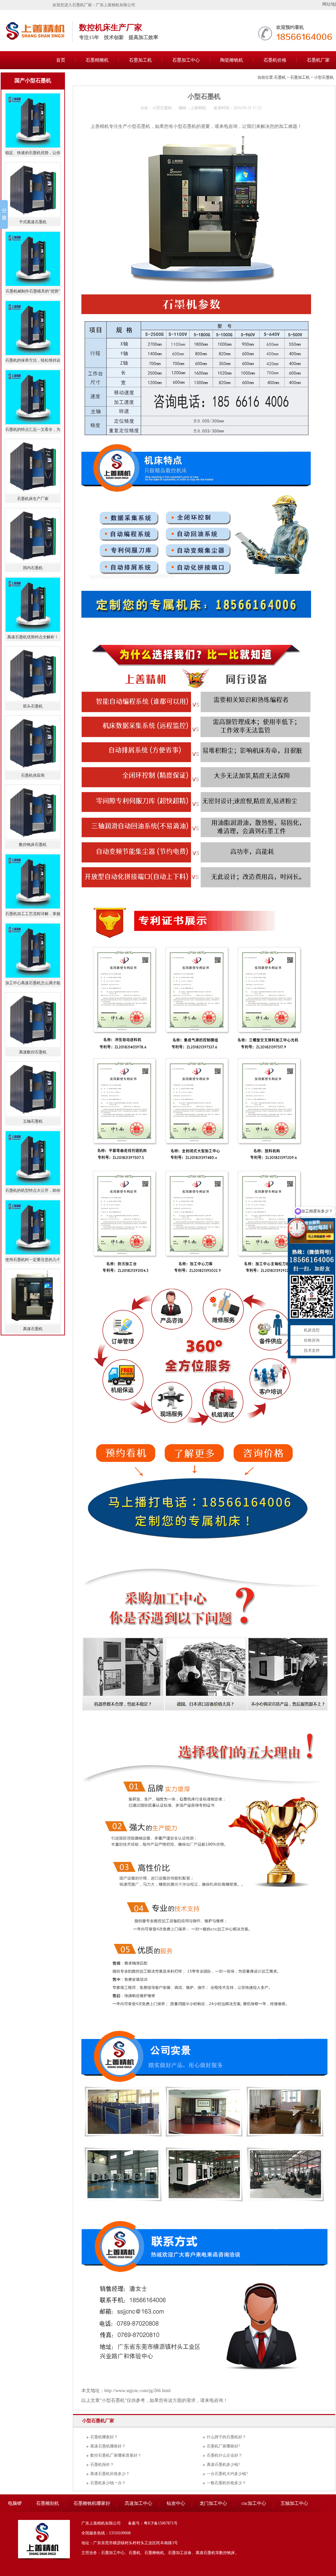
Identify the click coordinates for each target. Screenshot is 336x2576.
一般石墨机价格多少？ (226, 2483)
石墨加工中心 (186, 60)
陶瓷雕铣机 (232, 60)
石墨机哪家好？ (104, 2437)
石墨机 (280, 77)
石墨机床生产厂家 (33, 499)
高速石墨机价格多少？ (110, 2474)
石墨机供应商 (33, 775)
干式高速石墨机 (33, 222)
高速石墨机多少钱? (223, 2465)
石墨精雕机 (97, 60)
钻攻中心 (176, 2503)
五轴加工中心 (294, 2503)
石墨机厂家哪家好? (223, 2446)
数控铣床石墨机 (33, 845)
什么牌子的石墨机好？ (226, 2437)
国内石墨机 (33, 568)
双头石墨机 (33, 706)
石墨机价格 (275, 60)
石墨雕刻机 (48, 2503)
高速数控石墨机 (33, 1052)
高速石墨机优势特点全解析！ (33, 637)
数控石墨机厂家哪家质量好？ (116, 2455)
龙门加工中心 (213, 2503)
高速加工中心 (138, 2503)
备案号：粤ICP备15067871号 (153, 2523)
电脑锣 (15, 2503)
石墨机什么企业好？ (224, 2455)
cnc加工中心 (254, 2503)
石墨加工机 (140, 60)
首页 (61, 60)
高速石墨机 (33, 1329)
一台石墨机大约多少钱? (227, 2474)
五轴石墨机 (33, 1121)
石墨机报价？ (102, 2465)
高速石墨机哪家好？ (108, 2446)
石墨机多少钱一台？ (108, 2483)
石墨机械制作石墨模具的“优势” (33, 291)
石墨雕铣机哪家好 (92, 2503)
